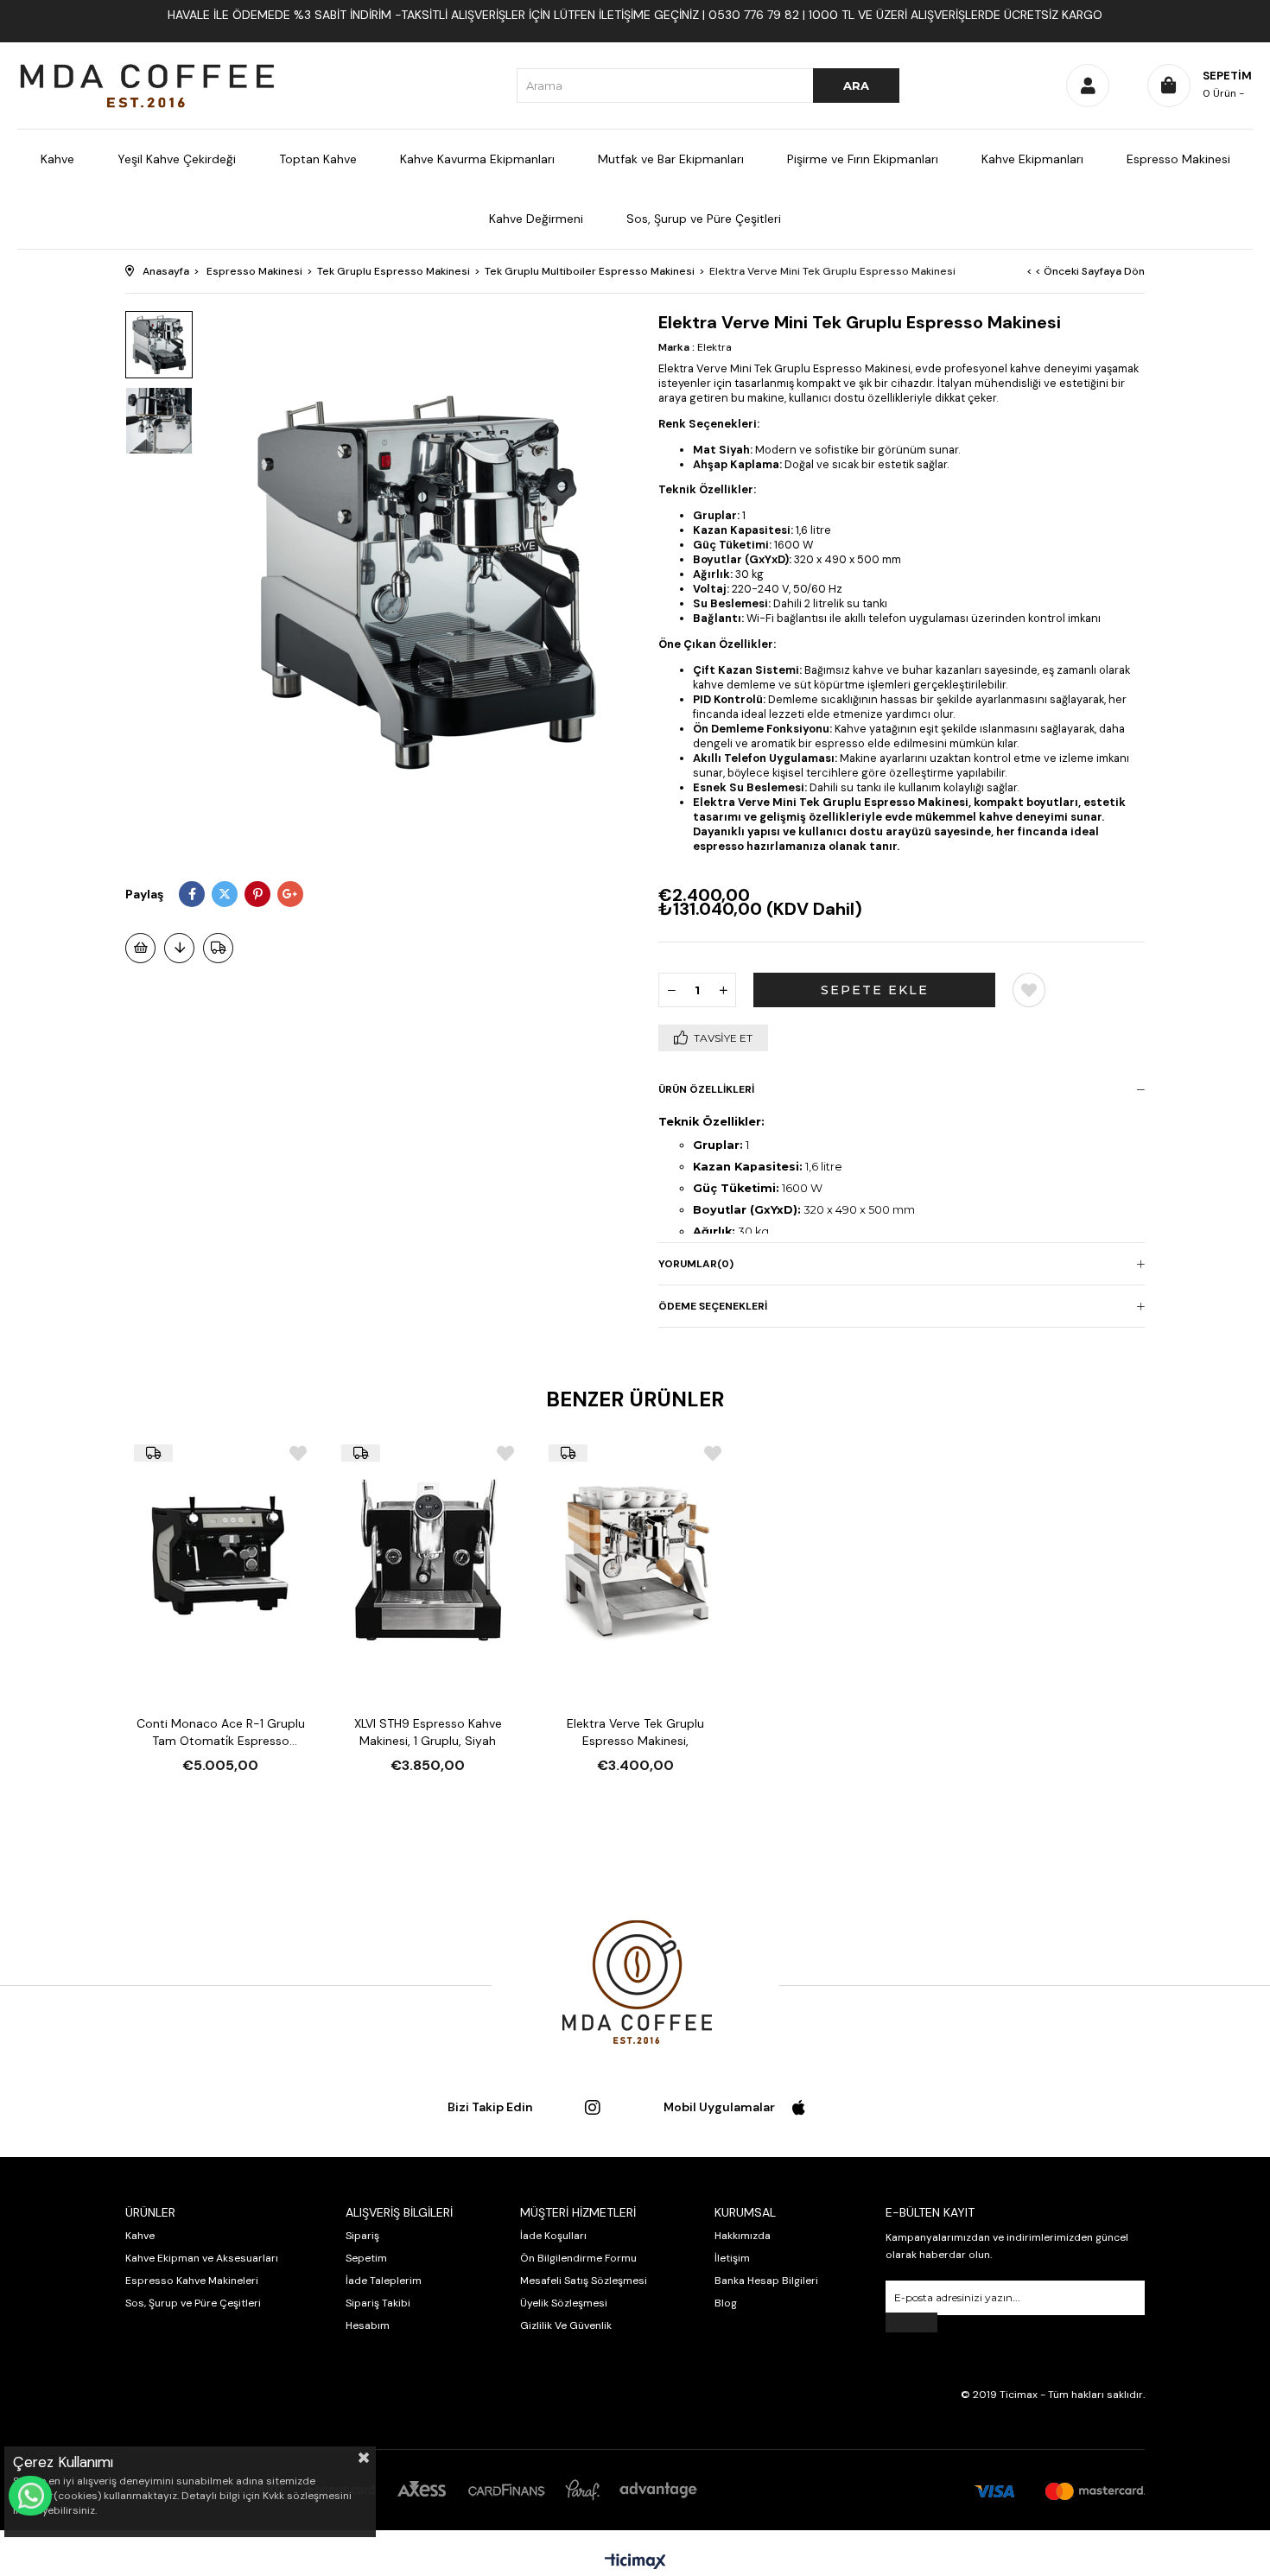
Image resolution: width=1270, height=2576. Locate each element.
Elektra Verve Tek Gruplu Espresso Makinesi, (635, 1732)
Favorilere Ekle (298, 1453)
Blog (726, 2303)
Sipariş (362, 2236)
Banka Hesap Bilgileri (766, 2281)
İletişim (732, 2258)
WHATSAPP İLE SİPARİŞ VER (30, 2496)
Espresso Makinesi (1178, 159)
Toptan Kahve (318, 159)
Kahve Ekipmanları (1032, 159)
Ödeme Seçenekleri (713, 1306)
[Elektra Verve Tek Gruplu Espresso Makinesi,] (635, 1560)
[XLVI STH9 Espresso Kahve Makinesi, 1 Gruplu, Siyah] (428, 1560)
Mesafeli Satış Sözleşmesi (584, 2281)
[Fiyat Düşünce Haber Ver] (179, 948)
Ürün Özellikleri (706, 1089)
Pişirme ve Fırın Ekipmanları (863, 159)
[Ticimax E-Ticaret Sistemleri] (635, 2563)
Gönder (911, 2322)
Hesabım (368, 2325)
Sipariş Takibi (378, 2303)
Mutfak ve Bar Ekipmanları (671, 159)
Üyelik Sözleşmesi (564, 2303)
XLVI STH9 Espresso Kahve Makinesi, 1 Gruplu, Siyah (428, 1732)
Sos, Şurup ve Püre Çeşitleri (704, 219)
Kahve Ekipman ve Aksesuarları (202, 2258)
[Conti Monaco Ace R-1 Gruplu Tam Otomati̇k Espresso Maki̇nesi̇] (220, 1560)
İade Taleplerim (384, 2281)
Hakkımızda (743, 2236)
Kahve (57, 159)
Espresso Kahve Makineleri (192, 2281)
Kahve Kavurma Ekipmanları (477, 159)
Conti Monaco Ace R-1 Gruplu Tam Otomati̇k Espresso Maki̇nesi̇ (221, 1732)
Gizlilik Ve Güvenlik (566, 2325)
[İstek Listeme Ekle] (140, 948)
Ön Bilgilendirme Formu (578, 2258)
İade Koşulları (553, 2236)
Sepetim (366, 2258)
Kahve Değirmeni (536, 219)
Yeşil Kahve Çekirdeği (177, 159)
